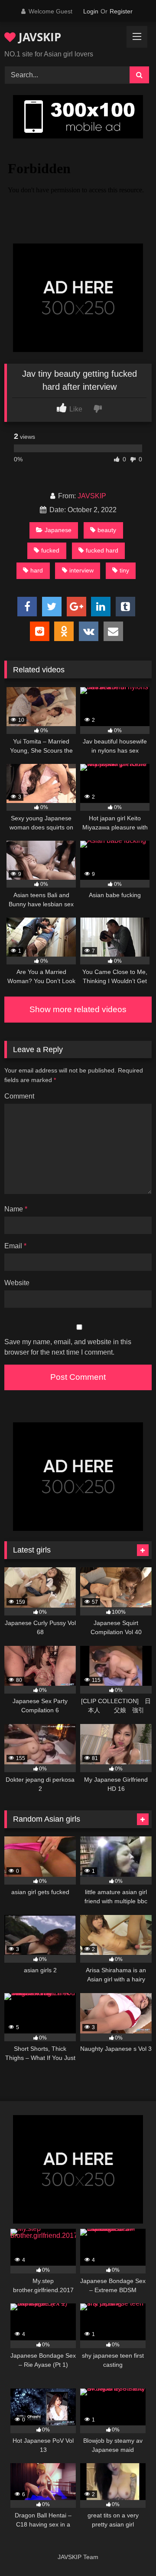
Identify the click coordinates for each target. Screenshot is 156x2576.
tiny (124, 570)
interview (81, 570)
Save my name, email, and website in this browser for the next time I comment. (68, 1347)
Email (15, 1246)
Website (17, 1283)
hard (37, 570)
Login (91, 11)
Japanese (58, 530)
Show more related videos (78, 1009)
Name (16, 1209)
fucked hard (102, 550)
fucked (50, 550)
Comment (19, 1096)
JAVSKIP (38, 37)
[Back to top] (129, 2550)
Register (121, 11)
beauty (107, 530)
